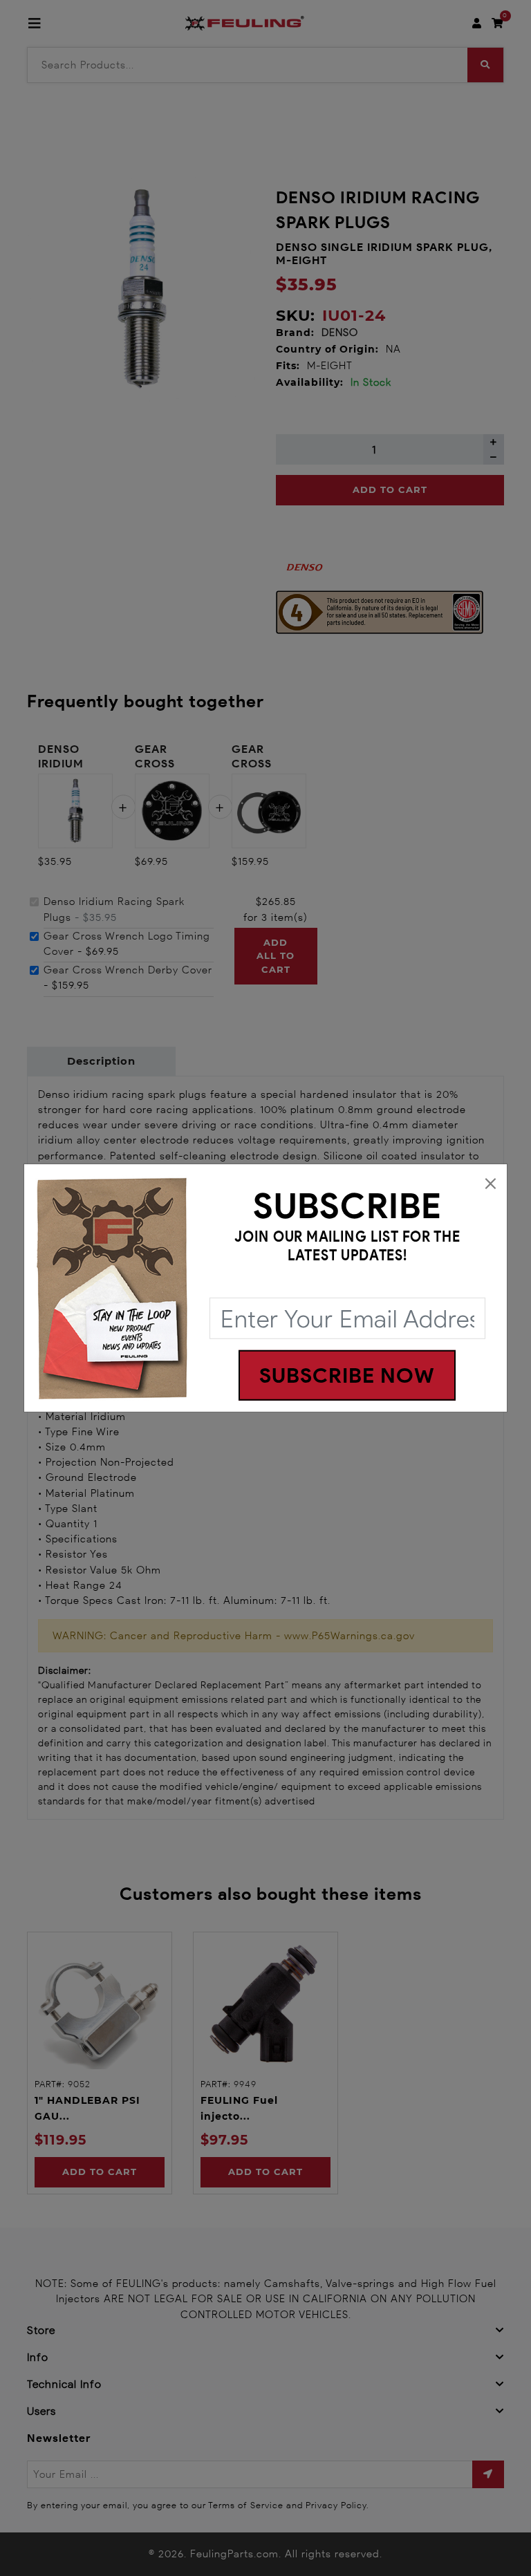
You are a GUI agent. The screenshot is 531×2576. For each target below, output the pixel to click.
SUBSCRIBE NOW (347, 1375)
